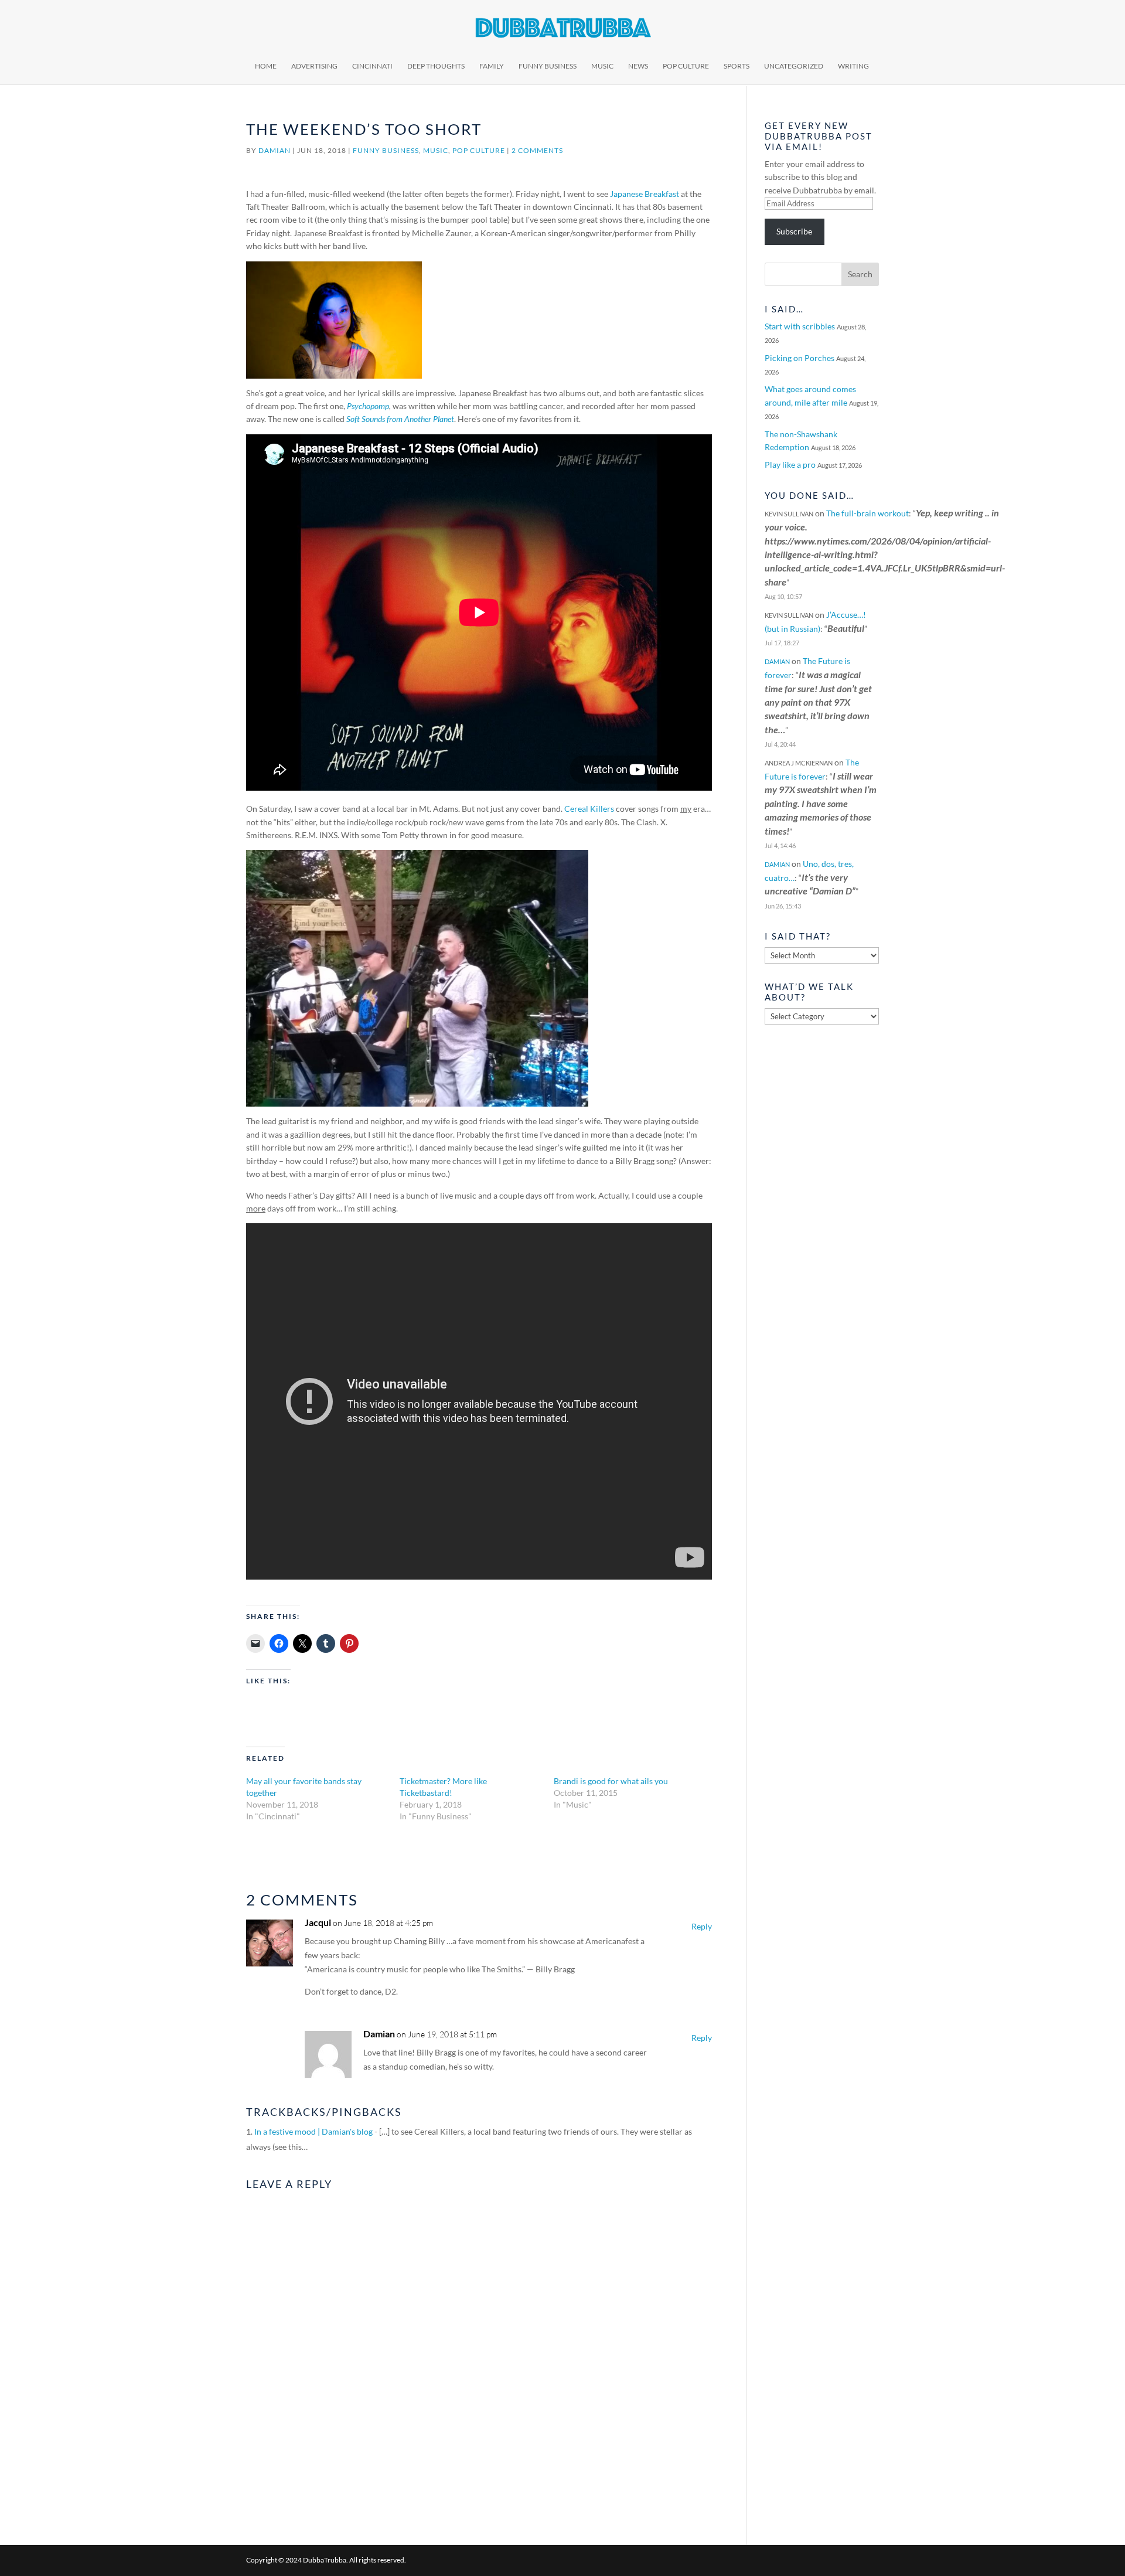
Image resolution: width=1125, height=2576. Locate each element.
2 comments (537, 150)
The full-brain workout (867, 513)
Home (266, 66)
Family (492, 66)
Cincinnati (372, 66)
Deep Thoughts (436, 66)
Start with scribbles (800, 326)
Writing (853, 66)
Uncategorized (794, 66)
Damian (275, 150)
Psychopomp (368, 406)
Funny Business (548, 66)
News (638, 66)
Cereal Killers (589, 809)
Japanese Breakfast (645, 194)
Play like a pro (790, 465)
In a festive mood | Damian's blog (313, 2131)
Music (602, 66)
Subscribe (794, 231)
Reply (702, 1926)
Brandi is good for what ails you (611, 1781)
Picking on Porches (800, 358)
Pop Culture (686, 66)
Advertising (314, 66)
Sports (737, 66)
